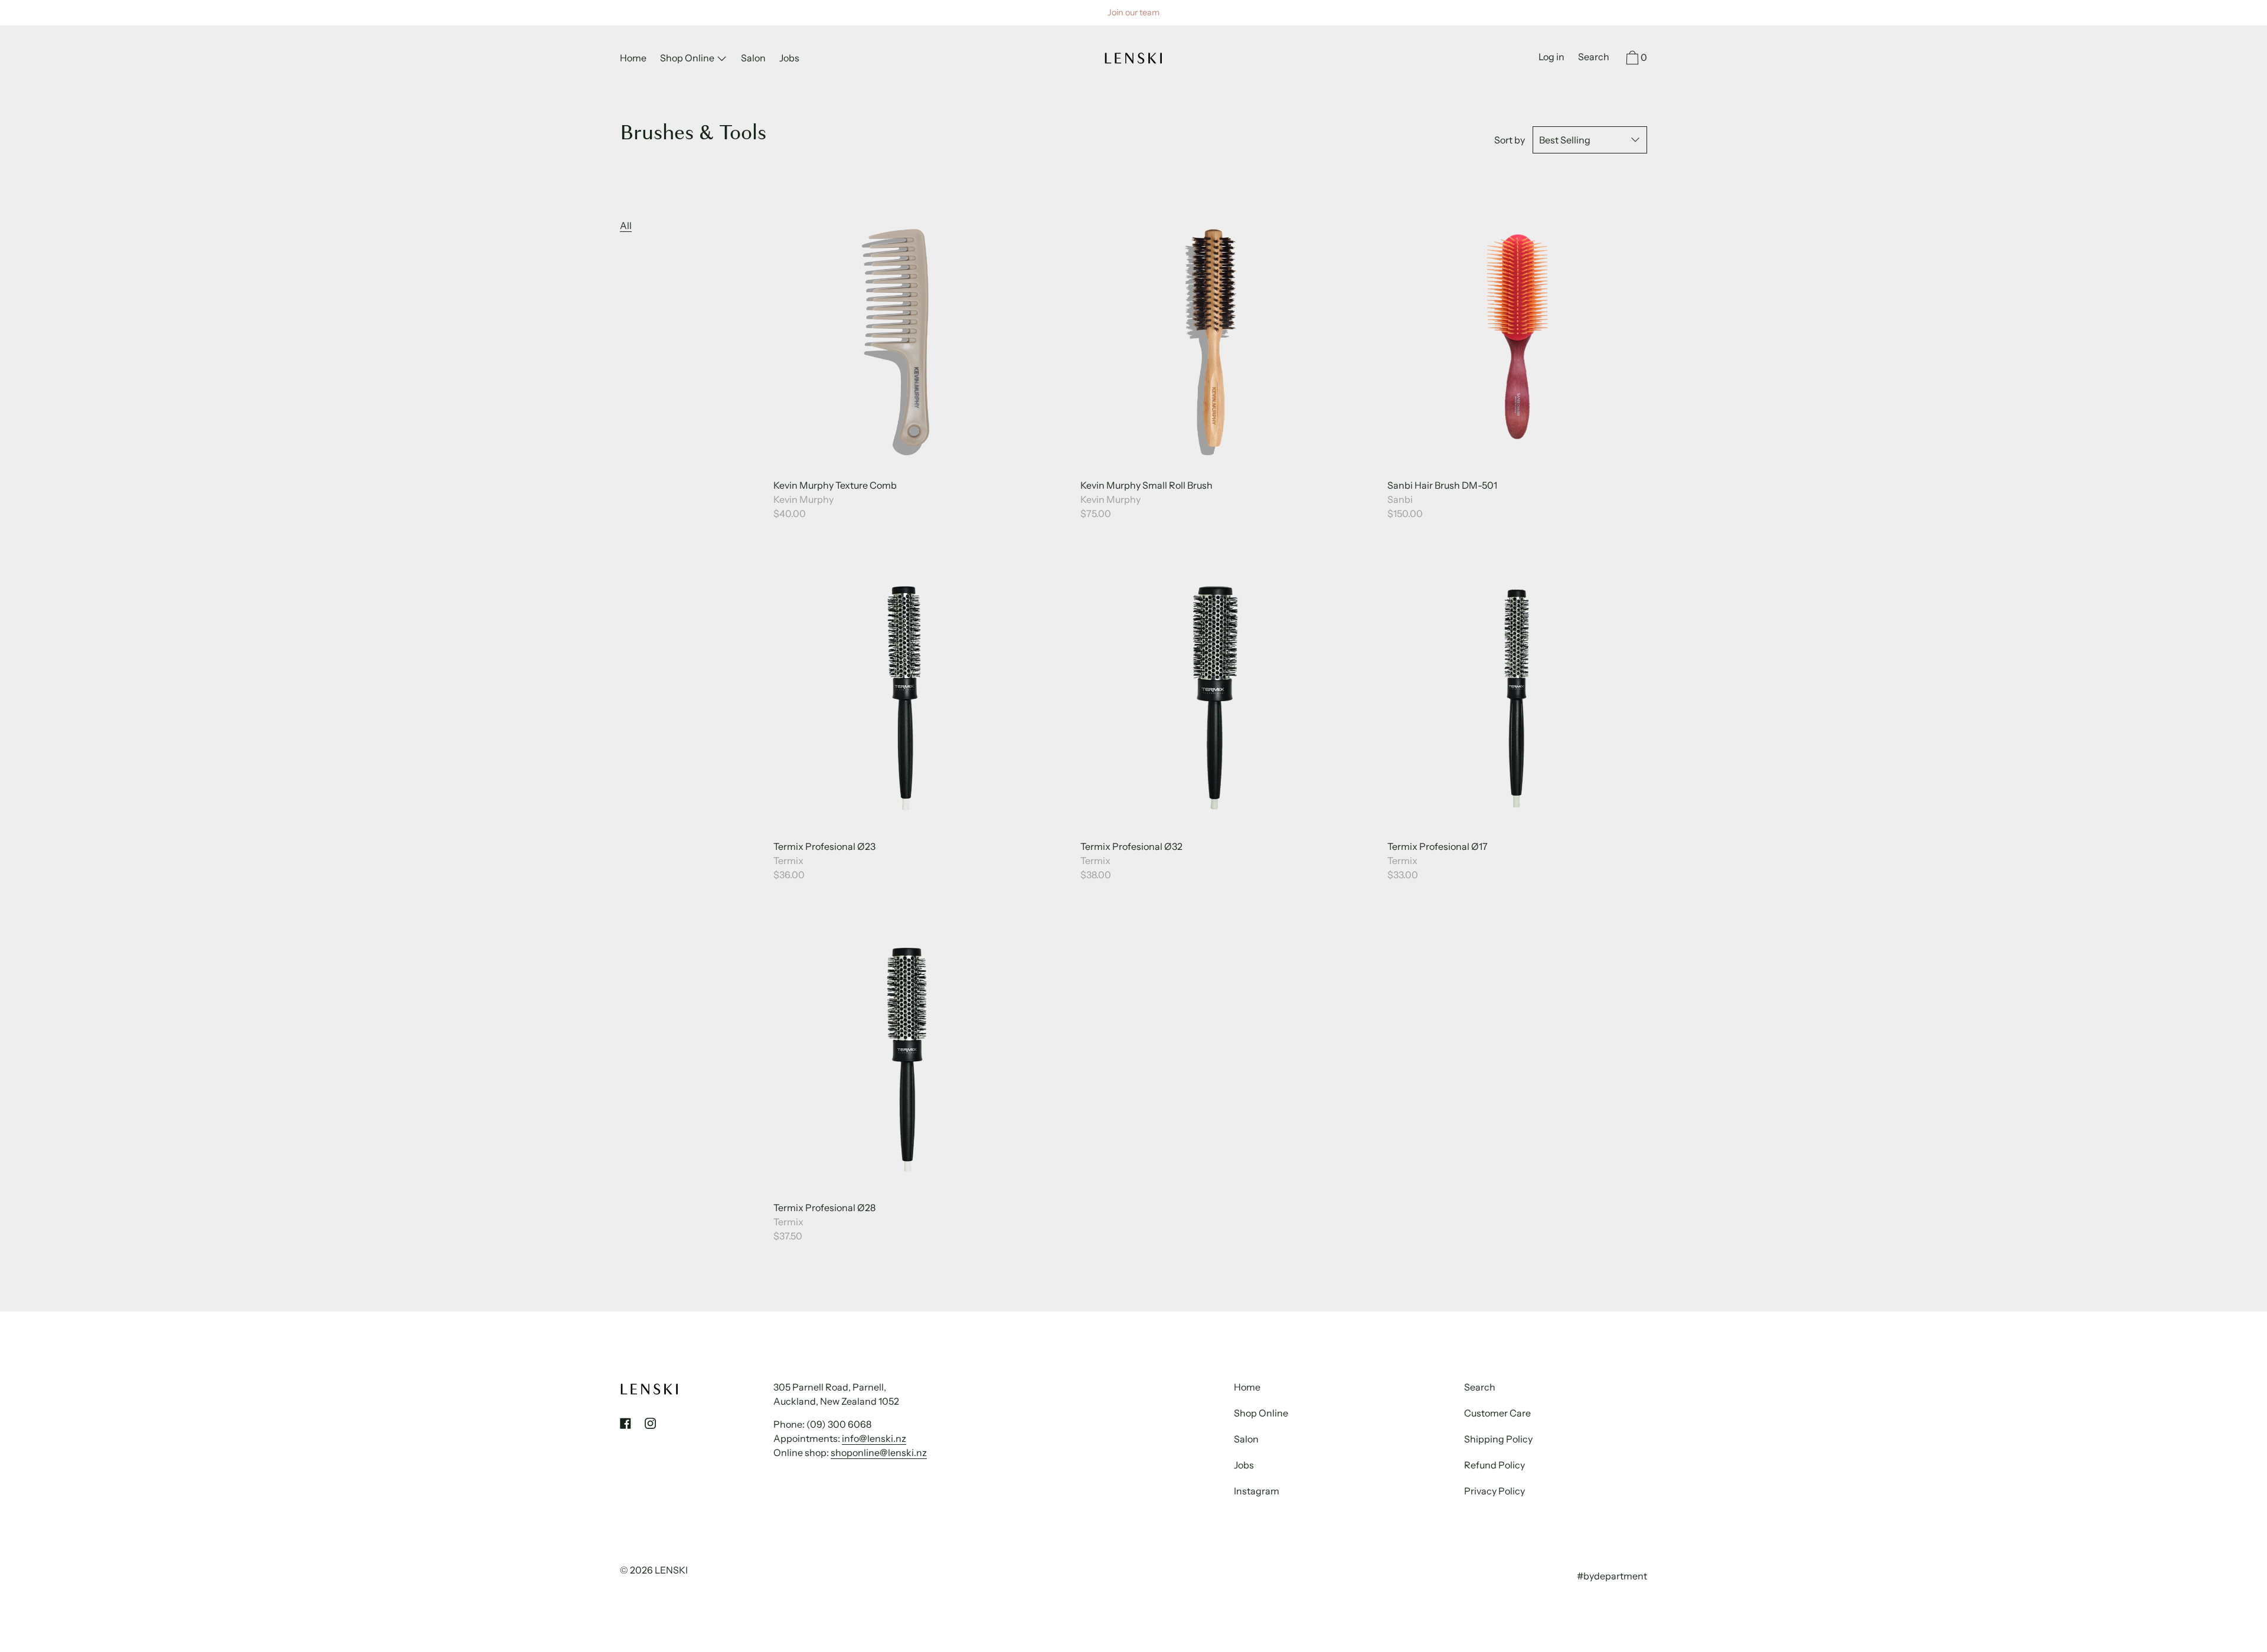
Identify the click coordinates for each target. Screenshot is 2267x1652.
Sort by (1510, 140)
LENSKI (671, 1570)
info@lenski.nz (874, 1438)
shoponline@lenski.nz (879, 1453)
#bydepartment (1612, 1576)
